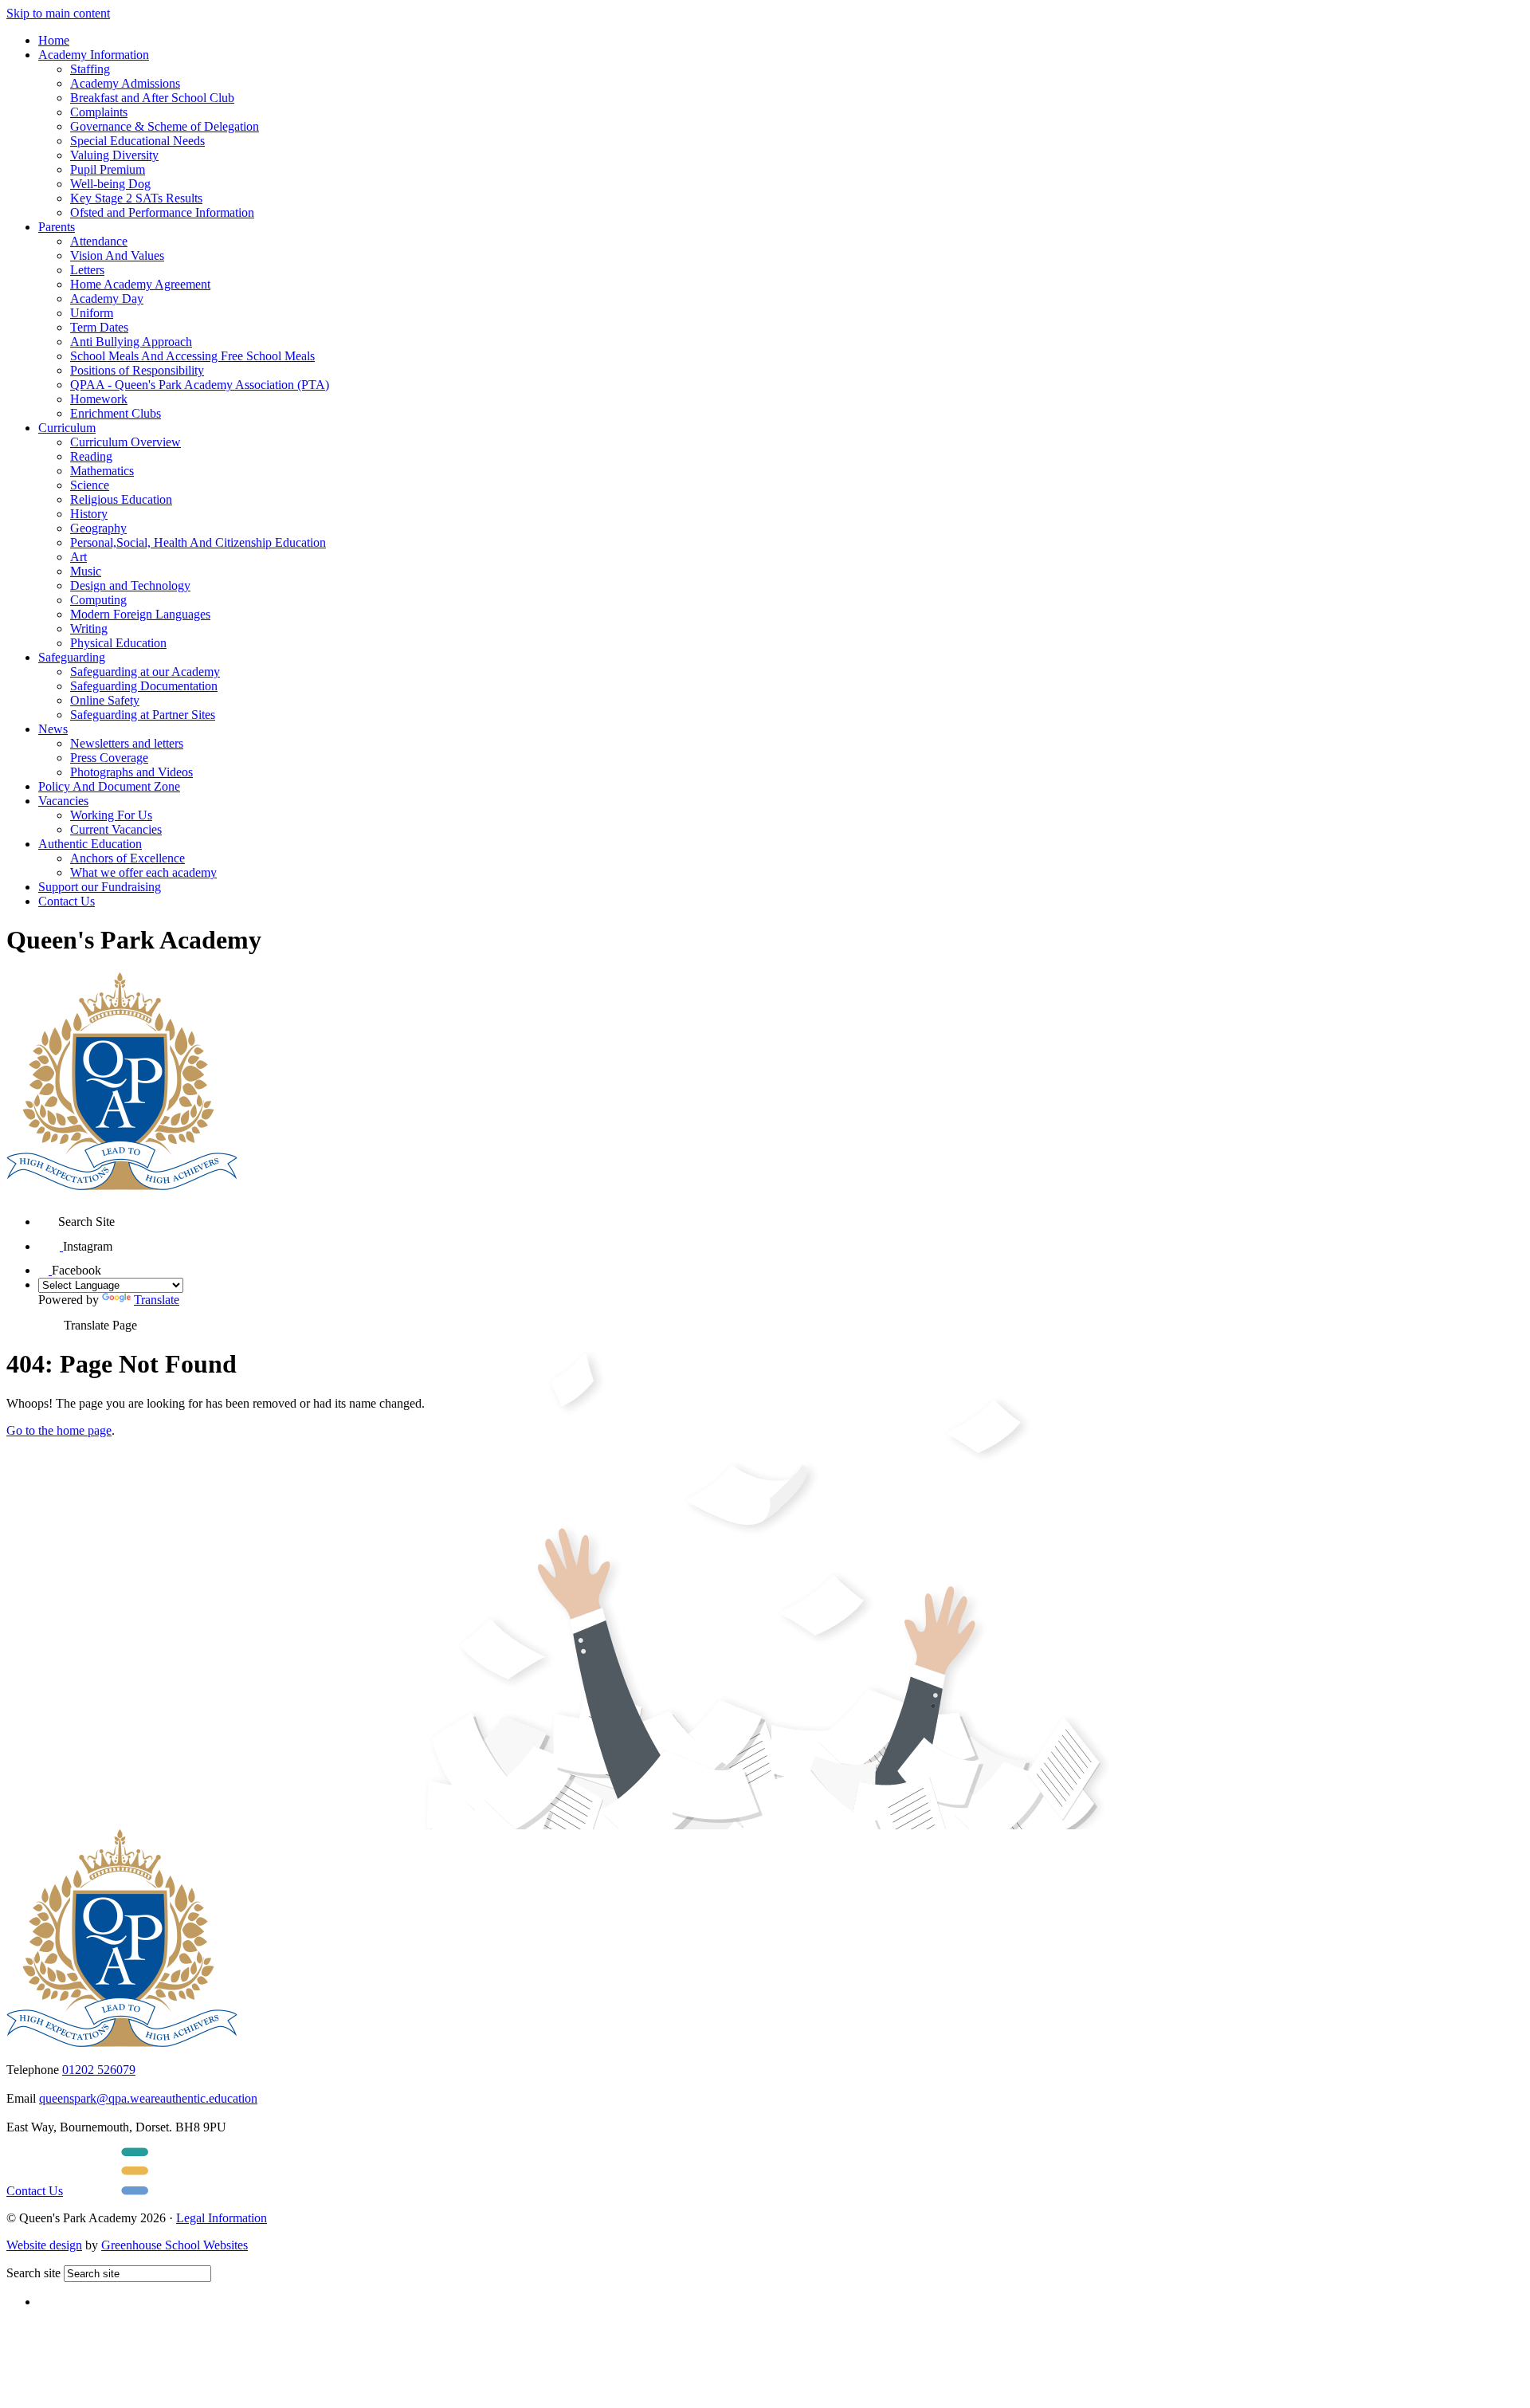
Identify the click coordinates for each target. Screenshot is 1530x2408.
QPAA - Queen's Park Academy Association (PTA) (200, 385)
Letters (87, 270)
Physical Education (118, 643)
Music (86, 571)
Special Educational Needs (137, 141)
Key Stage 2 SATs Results (136, 198)
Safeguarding (72, 657)
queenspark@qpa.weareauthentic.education (148, 2098)
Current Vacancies (116, 829)
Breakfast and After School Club (152, 98)
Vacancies (63, 801)
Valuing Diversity (114, 155)
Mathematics (102, 471)
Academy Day (107, 299)
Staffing (90, 69)
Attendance (99, 241)
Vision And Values (117, 255)
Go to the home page (59, 1430)
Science (90, 485)
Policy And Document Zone (109, 786)
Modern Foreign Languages (140, 614)
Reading (91, 456)
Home (54, 40)
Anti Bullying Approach (131, 342)
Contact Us (67, 901)
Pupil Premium (108, 169)
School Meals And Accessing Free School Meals (192, 356)
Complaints (99, 112)
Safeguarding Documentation (144, 686)
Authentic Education (90, 844)
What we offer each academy (143, 872)
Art (78, 557)
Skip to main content (58, 13)
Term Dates (99, 327)
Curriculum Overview (126, 442)
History (89, 514)
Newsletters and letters (127, 743)
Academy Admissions (125, 83)
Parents (57, 227)
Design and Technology (130, 585)
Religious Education (121, 499)
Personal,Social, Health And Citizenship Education (198, 542)
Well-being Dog (110, 184)
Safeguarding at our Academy (145, 672)
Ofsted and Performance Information (162, 212)
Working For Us (111, 815)
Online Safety (105, 700)
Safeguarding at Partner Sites (143, 715)
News (53, 729)
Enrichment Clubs (116, 413)
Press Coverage (109, 758)
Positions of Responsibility (137, 370)
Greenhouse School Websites (175, 2245)
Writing (89, 629)
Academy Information (94, 55)
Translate (157, 1300)
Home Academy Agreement (140, 284)
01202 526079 (99, 2070)
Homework (99, 399)
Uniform (92, 313)
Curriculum (67, 428)
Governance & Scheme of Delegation (165, 126)
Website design (44, 2245)
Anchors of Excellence (127, 858)
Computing (98, 600)
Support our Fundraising (100, 887)
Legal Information (222, 2218)
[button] (48, 1216)
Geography (98, 528)
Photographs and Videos (131, 772)
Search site (33, 2273)
